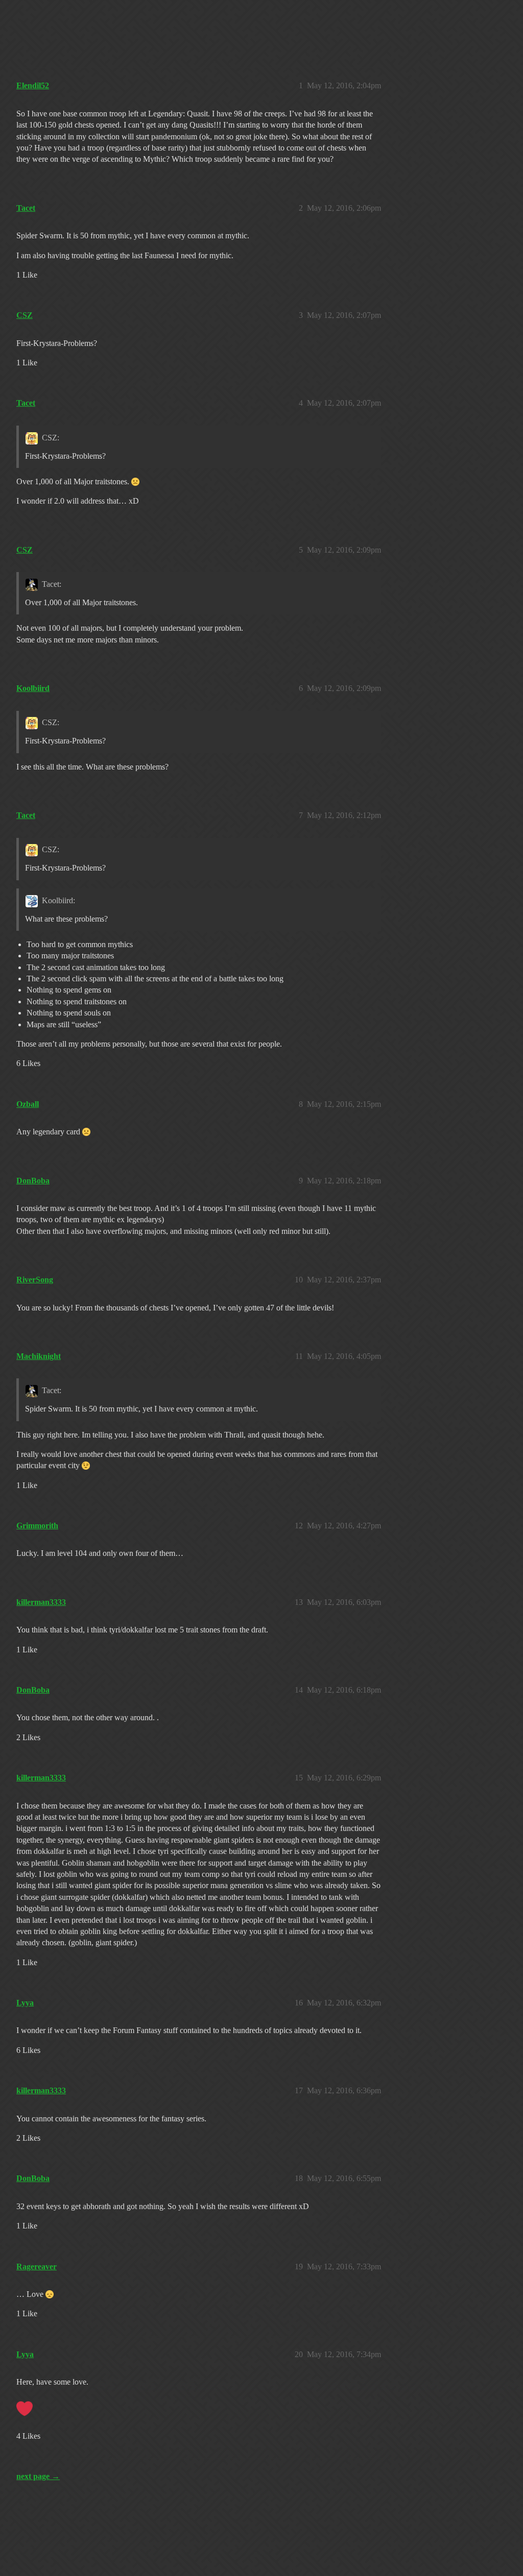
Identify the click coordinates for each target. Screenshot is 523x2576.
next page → (38, 2476)
